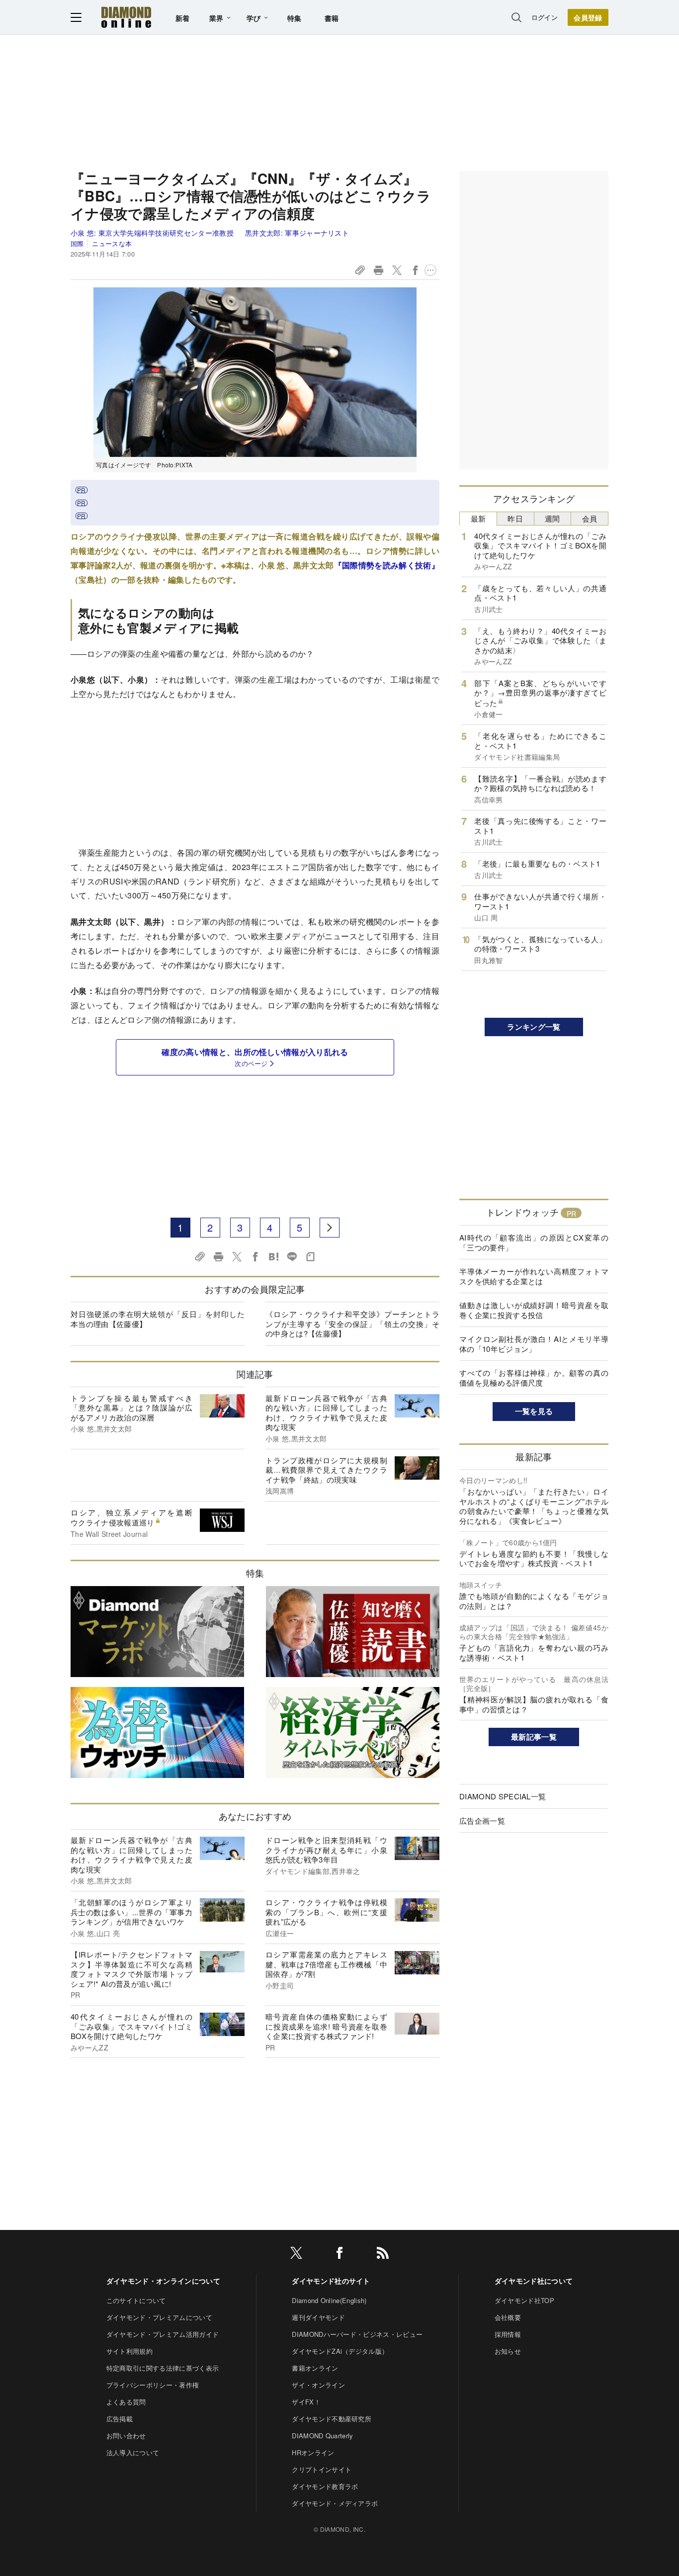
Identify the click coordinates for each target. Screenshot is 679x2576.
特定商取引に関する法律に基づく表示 (163, 2368)
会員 (590, 518)
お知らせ (508, 2351)
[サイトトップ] (126, 17)
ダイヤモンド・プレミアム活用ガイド (163, 2334)
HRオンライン (313, 2452)
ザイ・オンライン (318, 2385)
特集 (295, 18)
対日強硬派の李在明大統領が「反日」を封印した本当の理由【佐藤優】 (158, 1319)
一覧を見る (534, 1411)
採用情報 (508, 2334)
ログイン (545, 17)
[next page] (330, 1228)
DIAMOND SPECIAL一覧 (503, 1796)
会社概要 (508, 2317)
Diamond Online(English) (329, 2300)
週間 (552, 518)
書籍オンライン (315, 2368)
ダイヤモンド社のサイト (331, 2281)
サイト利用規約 (129, 2351)
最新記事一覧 (534, 1737)
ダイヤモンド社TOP (524, 2300)
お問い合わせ (126, 2436)
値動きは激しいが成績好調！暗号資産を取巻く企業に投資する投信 (534, 1310)
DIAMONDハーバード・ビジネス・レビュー (357, 2334)
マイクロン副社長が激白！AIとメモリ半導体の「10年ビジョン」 (534, 1344)
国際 (77, 243)
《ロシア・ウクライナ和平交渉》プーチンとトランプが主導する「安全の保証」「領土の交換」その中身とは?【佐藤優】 (352, 1324)
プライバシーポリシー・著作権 (153, 2385)
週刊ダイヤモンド (318, 2317)
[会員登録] (588, 17)
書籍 (332, 18)
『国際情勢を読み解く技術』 (387, 565)
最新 (478, 518)
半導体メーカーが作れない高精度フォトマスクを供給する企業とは (534, 1276)
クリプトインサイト (322, 2469)
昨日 (515, 518)
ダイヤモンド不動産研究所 (332, 2419)
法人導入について (133, 2452)
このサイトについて (136, 2300)
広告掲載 (120, 2419)
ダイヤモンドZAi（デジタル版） (340, 2351)
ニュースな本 (112, 243)
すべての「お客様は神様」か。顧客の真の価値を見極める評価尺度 (534, 1377)
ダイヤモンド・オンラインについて (163, 2281)
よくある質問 (126, 2402)
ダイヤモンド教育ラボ (325, 2486)
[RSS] (383, 2255)
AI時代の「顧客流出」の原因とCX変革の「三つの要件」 (534, 1242)
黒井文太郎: (297, 233)
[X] (296, 2255)
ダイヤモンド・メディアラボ (335, 2503)
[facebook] (339, 2255)
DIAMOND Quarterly (322, 2436)
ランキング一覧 (534, 1027)
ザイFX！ (306, 2402)
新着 (183, 18)
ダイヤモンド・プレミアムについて (159, 2317)
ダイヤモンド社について (534, 2281)
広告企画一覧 (482, 1821)
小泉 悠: (152, 233)
